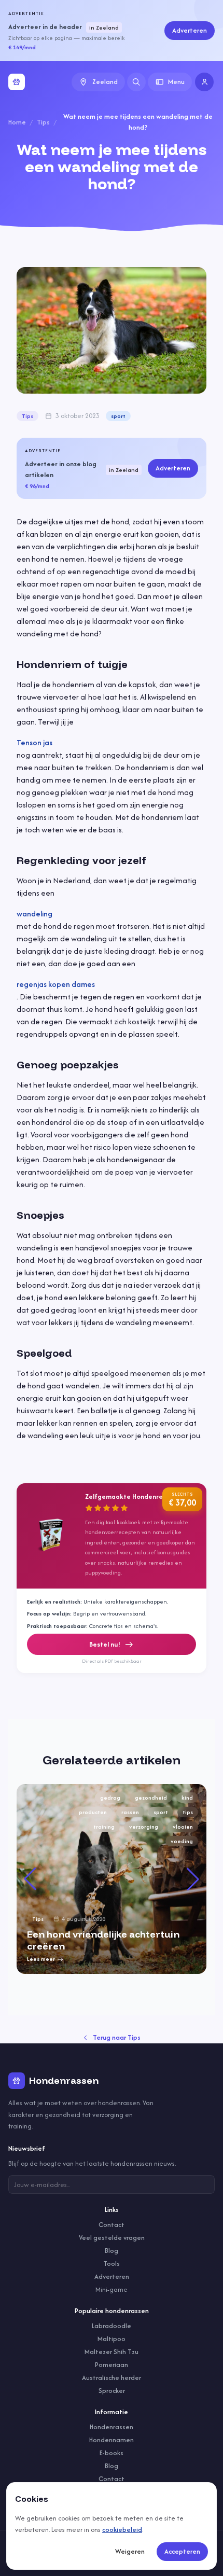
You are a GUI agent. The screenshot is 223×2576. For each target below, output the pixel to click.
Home (17, 122)
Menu (176, 82)
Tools (112, 2264)
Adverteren (190, 30)
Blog (112, 2251)
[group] (112, 1879)
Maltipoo (112, 2339)
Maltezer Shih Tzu (112, 2352)
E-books (112, 2453)
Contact (112, 2225)
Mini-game (112, 2289)
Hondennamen (112, 2440)
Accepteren (182, 2551)
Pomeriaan (112, 2365)
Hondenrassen (112, 2427)
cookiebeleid (122, 2530)
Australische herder (112, 2378)
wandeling (34, 914)
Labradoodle (112, 2326)
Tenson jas (34, 742)
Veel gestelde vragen (112, 2238)
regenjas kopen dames (56, 984)
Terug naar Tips (117, 2037)
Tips (43, 122)
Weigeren (130, 2551)
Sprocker (112, 2391)
